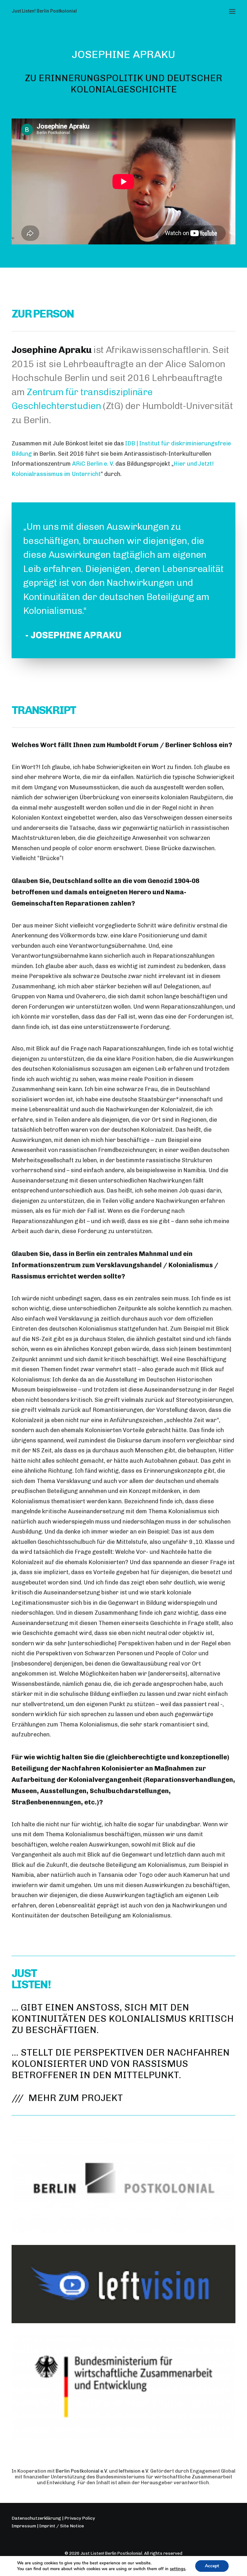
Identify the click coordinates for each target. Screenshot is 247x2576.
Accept (212, 2566)
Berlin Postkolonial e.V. (82, 2471)
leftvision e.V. (134, 2471)
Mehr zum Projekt (76, 2098)
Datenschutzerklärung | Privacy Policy (53, 2518)
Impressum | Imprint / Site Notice (48, 2526)
